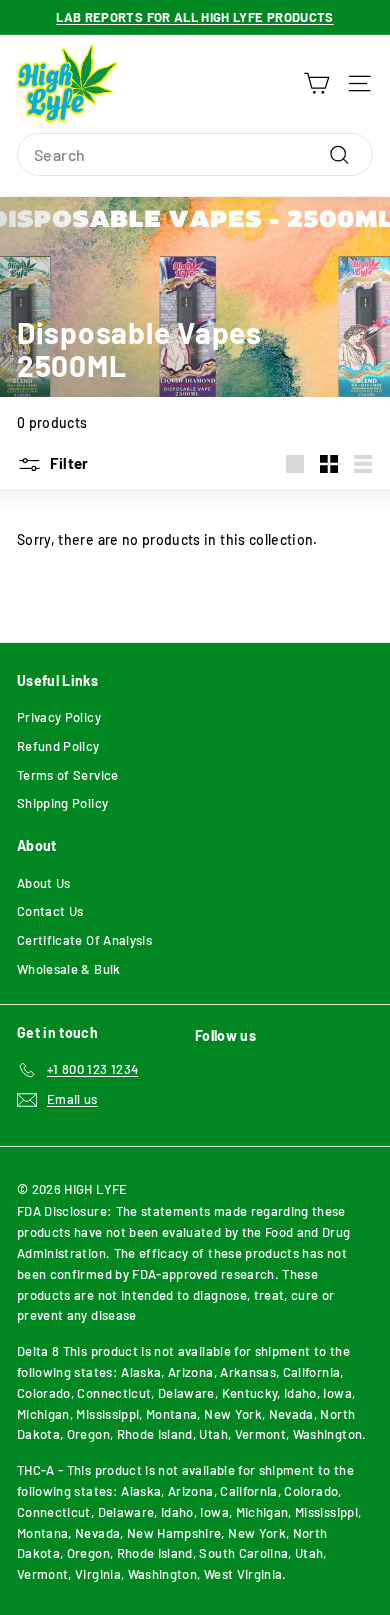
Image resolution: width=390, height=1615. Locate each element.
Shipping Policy (62, 803)
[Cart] (316, 83)
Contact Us (50, 911)
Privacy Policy (59, 717)
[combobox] (195, 155)
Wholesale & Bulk (69, 969)
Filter (68, 463)
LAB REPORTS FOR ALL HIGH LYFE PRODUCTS (194, 17)
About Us (44, 883)
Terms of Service (68, 775)
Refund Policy (58, 746)
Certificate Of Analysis (84, 940)
